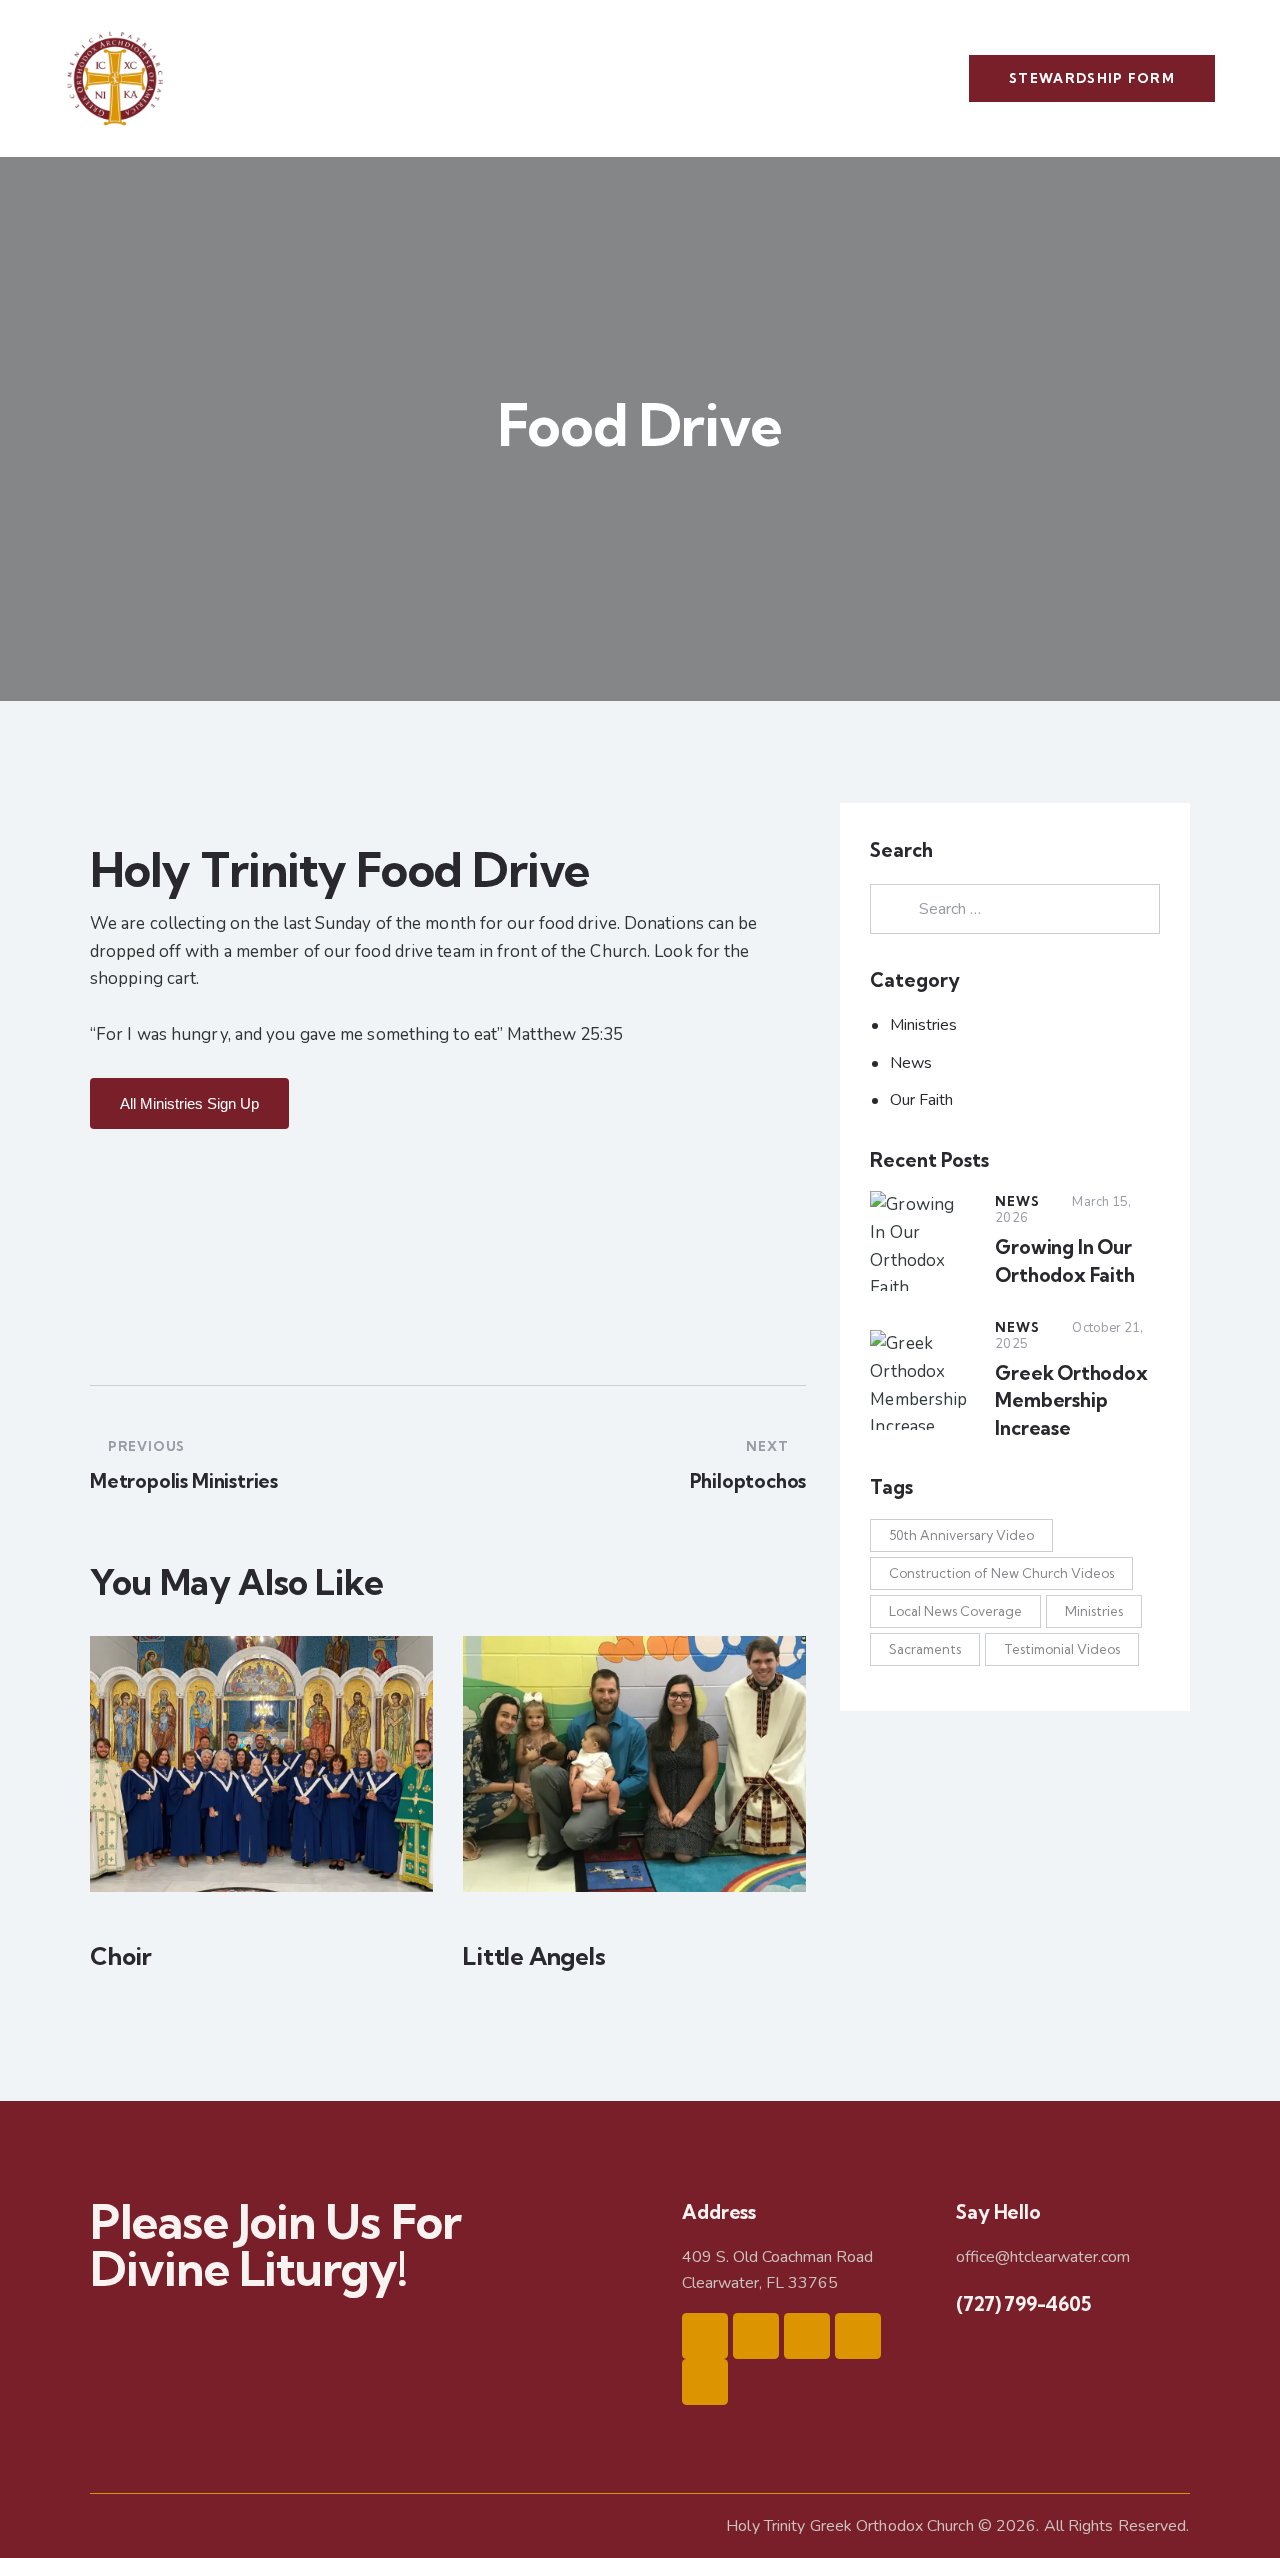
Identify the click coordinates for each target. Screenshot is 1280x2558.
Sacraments (925, 1649)
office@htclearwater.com (1043, 2257)
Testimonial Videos (1062, 1649)
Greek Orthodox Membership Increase (1071, 1400)
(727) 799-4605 (1023, 2304)
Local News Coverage (955, 1611)
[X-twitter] (807, 2336)
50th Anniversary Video (961, 1535)
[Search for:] (1015, 908)
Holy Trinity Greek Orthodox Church (849, 2526)
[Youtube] (858, 2336)
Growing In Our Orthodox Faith (1064, 1261)
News (911, 1063)
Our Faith (922, 1100)
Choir (121, 1956)
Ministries (924, 1025)
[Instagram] (756, 2336)
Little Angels (534, 1956)
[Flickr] (705, 2382)
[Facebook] (705, 2336)
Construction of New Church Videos (1001, 1573)
